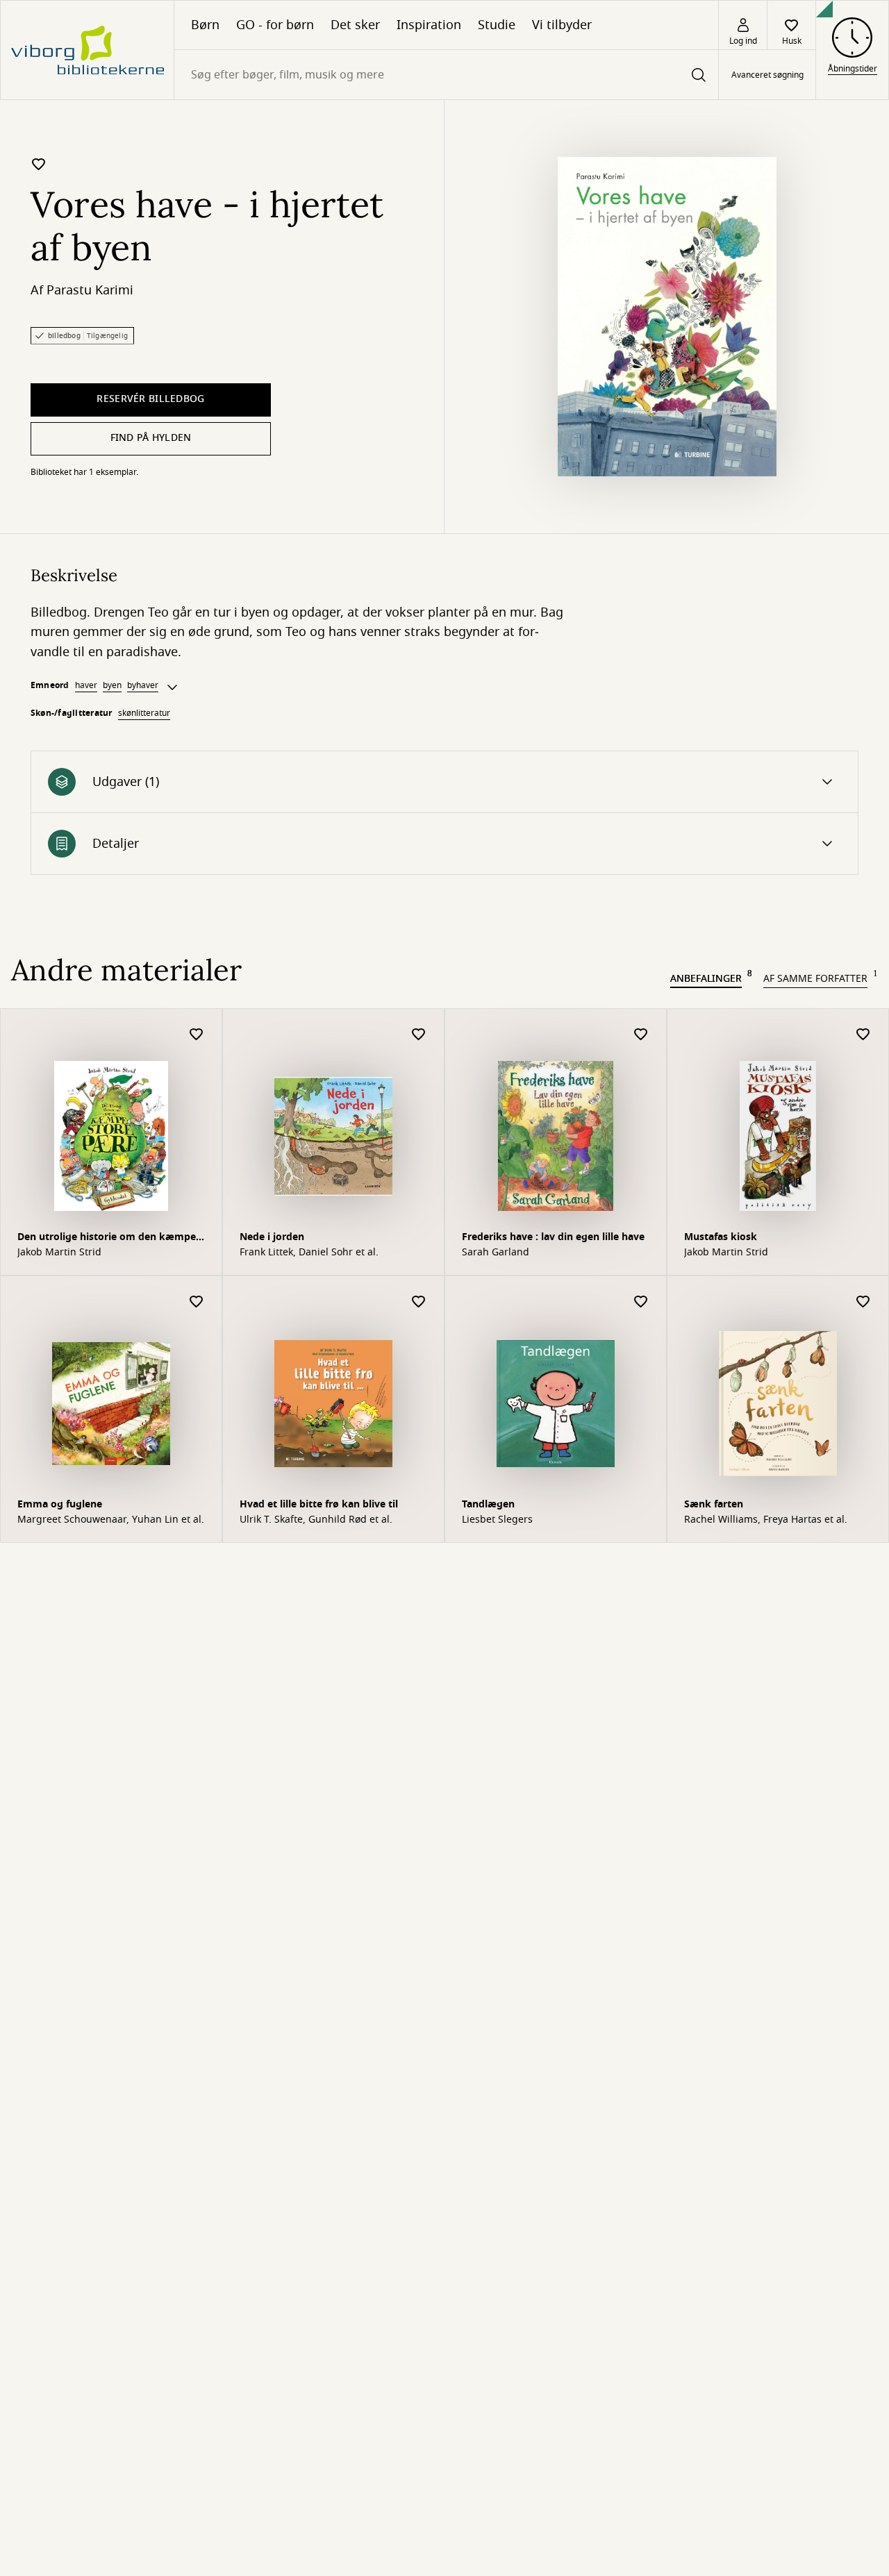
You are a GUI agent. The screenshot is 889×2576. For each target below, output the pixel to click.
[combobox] (446, 75)
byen (112, 685)
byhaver (143, 685)
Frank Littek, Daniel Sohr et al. (309, 1253)
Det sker (355, 25)
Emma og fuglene (60, 1504)
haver (86, 685)
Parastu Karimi (90, 290)
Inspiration (429, 25)
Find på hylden (151, 438)
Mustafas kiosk (721, 1237)
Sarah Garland (496, 1253)
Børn (205, 25)
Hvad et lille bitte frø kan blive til (319, 1504)
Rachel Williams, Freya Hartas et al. (766, 1520)
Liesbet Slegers (497, 1520)
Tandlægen (488, 1504)
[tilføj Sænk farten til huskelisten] (863, 1302)
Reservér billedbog (150, 399)
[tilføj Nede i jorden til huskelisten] (419, 1035)
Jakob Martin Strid (59, 1253)
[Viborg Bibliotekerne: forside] (87, 50)
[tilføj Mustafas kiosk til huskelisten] (863, 1035)
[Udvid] (172, 687)
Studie (497, 25)
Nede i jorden (272, 1237)
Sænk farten (714, 1504)
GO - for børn (275, 25)
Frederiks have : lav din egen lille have (553, 1237)
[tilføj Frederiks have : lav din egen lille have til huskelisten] (641, 1035)
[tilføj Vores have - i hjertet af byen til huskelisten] (39, 164)
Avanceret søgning (767, 75)
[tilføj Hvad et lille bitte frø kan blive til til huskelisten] (419, 1302)
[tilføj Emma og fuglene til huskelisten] (197, 1302)
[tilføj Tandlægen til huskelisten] (641, 1302)
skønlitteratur (144, 713)
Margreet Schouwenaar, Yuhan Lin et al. (111, 1520)
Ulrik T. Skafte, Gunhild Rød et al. (316, 1520)
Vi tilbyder (562, 25)
